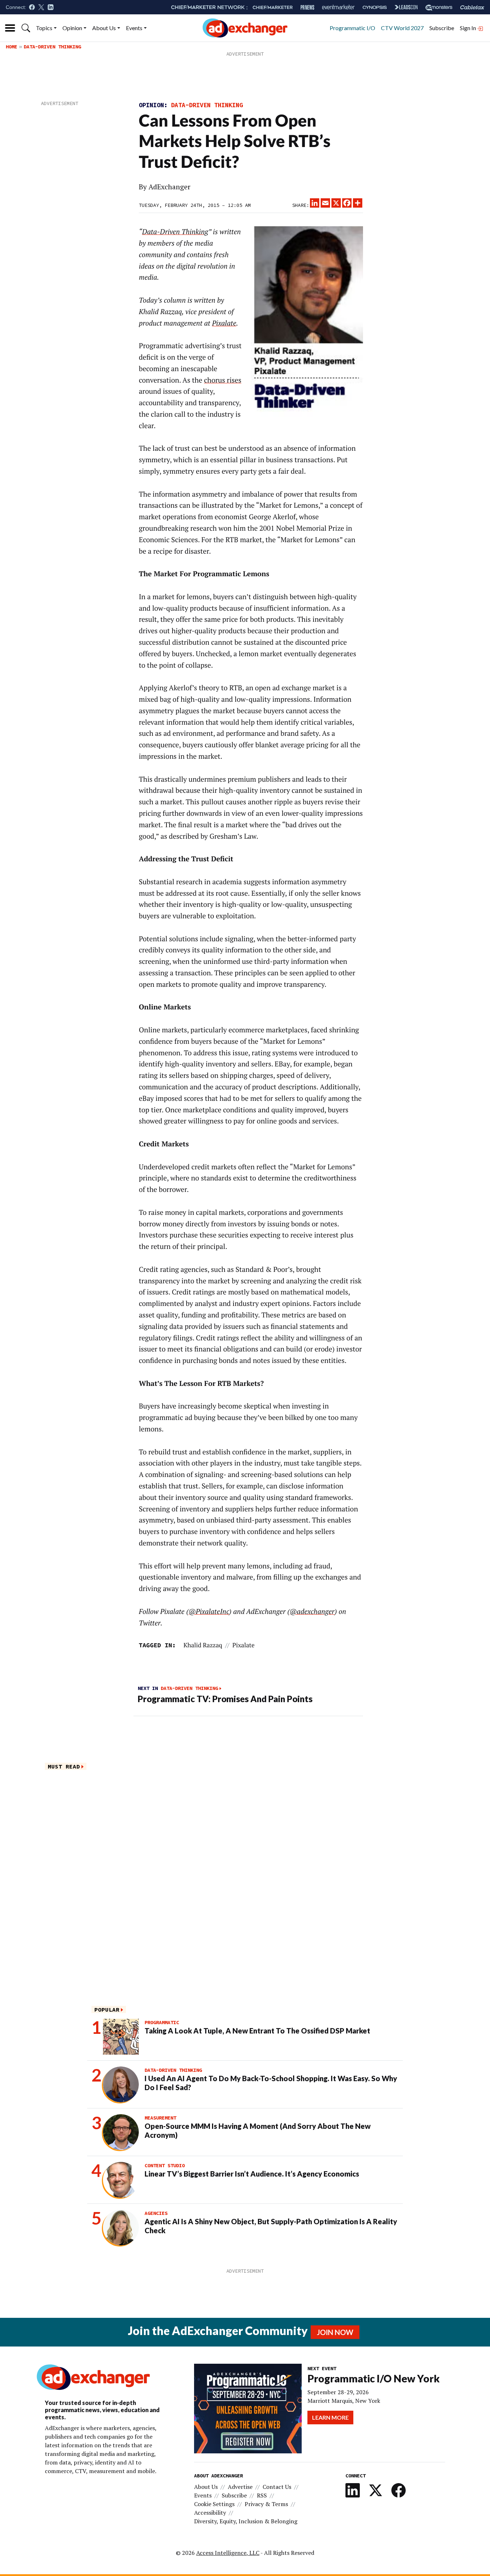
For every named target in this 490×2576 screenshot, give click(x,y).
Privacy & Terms (266, 2504)
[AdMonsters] (439, 7)
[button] (26, 28)
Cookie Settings (214, 2504)
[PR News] (307, 7)
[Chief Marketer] (273, 7)
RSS (262, 2495)
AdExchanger (169, 187)
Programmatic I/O (352, 28)
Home (11, 47)
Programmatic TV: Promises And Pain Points (225, 1699)
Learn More (330, 2417)
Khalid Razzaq (203, 1645)
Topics (44, 28)
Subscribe (442, 28)
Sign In (468, 28)
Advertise (240, 2487)
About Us (104, 28)
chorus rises (223, 380)
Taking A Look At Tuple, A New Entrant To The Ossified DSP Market (257, 2031)
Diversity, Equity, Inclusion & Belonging (246, 2521)
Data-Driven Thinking (52, 47)
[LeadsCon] (406, 7)
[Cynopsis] (375, 7)
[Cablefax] (472, 7)
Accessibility (210, 2513)
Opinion (72, 28)
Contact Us (277, 2487)
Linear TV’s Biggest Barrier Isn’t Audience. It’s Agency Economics (252, 2174)
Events (134, 28)
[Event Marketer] (338, 7)
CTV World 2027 (402, 28)
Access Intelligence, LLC (228, 2553)
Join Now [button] (335, 2332)
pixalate (244, 1645)
